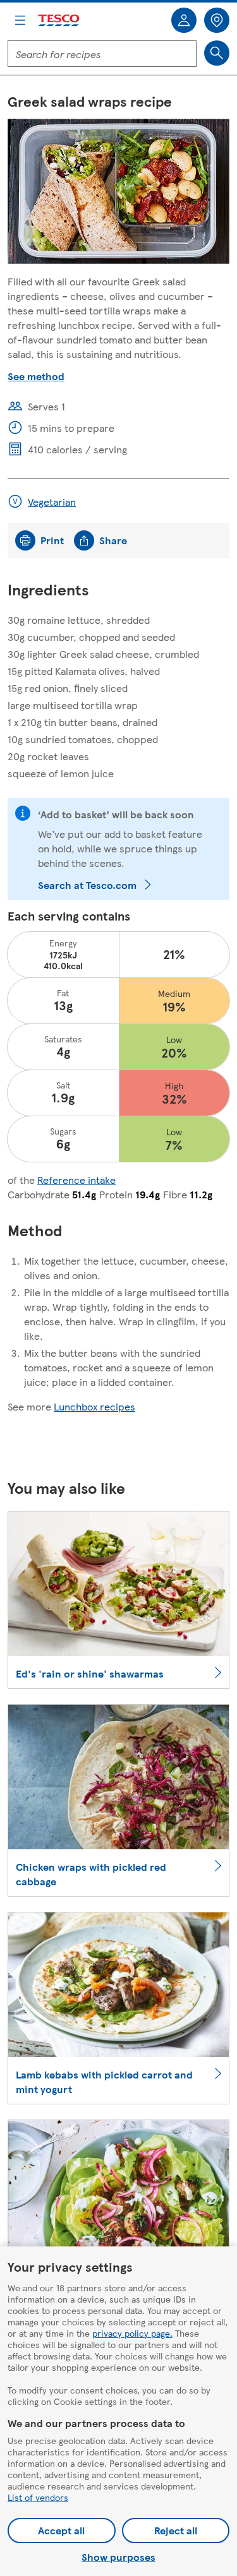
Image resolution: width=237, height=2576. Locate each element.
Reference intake (76, 1180)
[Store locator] (217, 20)
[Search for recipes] (217, 53)
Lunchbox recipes (94, 1406)
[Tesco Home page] (59, 21)
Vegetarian (52, 502)
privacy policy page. (132, 2333)
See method (36, 376)
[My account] (184, 20)
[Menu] (20, 20)
